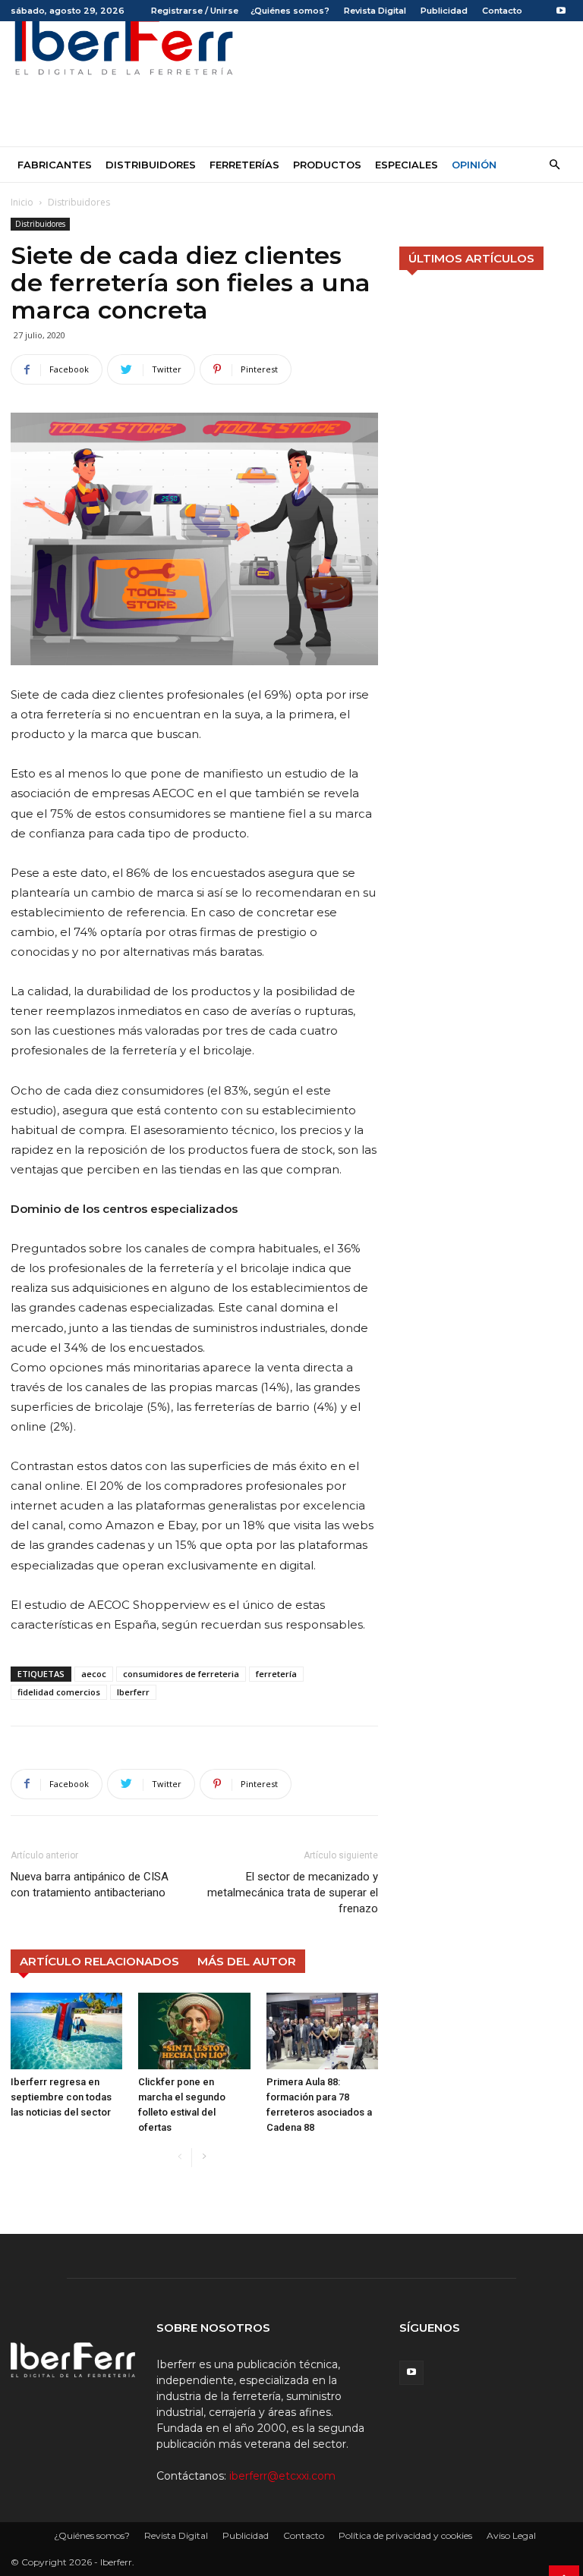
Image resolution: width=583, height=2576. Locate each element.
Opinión (474, 165)
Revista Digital (375, 11)
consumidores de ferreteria (181, 1674)
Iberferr (133, 1692)
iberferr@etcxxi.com (282, 2476)
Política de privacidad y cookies (405, 2535)
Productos (327, 165)
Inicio (22, 202)
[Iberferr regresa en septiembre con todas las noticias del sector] (66, 2031)
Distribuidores (151, 165)
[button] (554, 165)
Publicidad (444, 11)
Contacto (502, 11)
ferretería (276, 1674)
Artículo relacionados (99, 1961)
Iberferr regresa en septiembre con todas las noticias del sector (61, 2097)
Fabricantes (55, 165)
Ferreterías (244, 165)
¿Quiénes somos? (290, 11)
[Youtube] (561, 11)
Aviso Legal (511, 2535)
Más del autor (247, 1961)
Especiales (407, 165)
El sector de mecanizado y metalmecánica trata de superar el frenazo (293, 1893)
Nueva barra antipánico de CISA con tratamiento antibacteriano (90, 1885)
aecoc (94, 1674)
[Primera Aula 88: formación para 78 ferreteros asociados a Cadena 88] (322, 2031)
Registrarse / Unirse (195, 11)
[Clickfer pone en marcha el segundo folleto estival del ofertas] (194, 2031)
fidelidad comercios (59, 1692)
